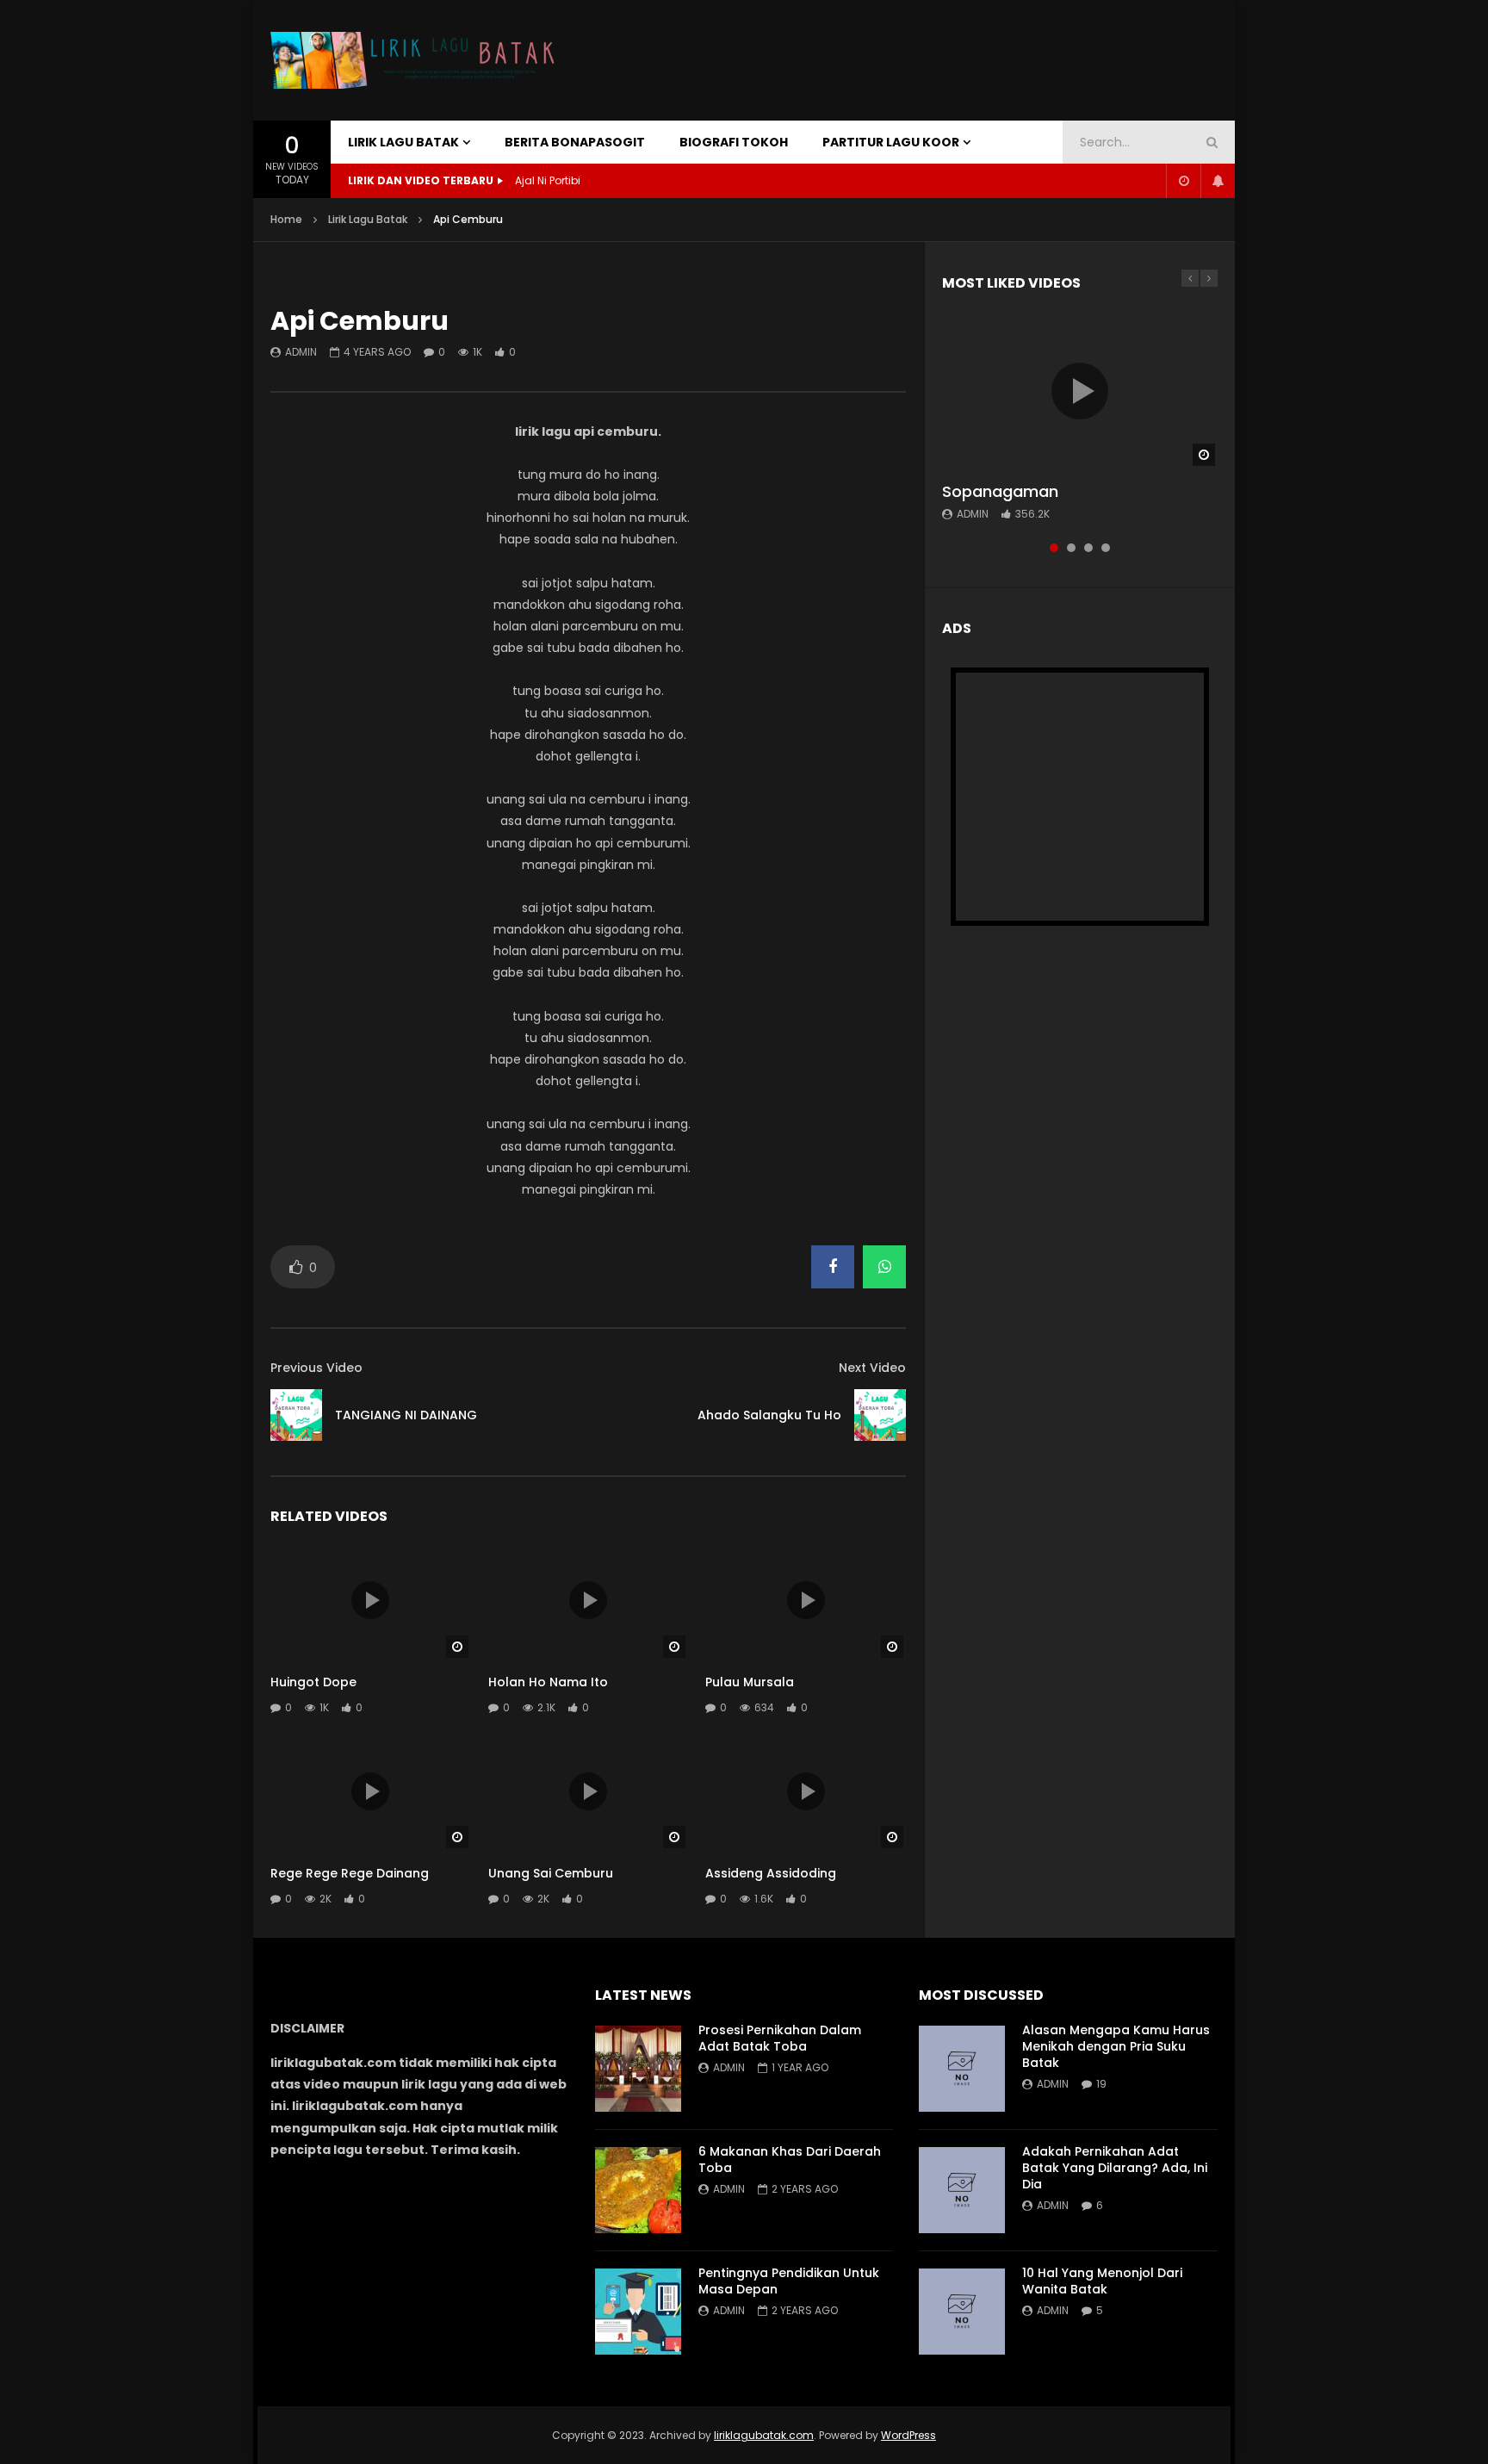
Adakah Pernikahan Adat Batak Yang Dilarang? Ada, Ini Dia (1115, 2168)
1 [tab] (1054, 548)
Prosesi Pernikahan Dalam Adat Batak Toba (780, 2038)
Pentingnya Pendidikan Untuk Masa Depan (789, 2281)
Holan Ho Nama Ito (548, 1682)
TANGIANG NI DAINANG (406, 1415)
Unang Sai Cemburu (551, 1873)
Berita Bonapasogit (575, 142)
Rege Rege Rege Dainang (350, 1873)
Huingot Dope (313, 1682)
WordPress (908, 2435)
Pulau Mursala (750, 1682)
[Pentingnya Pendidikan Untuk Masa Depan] (638, 2312)
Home (286, 219)
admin (301, 352)
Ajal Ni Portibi (548, 180)
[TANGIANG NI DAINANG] (296, 1415)
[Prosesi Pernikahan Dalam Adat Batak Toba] (638, 2069)
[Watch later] (1183, 181)
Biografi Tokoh (734, 142)
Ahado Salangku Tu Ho (769, 1415)
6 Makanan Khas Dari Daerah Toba (790, 2160)
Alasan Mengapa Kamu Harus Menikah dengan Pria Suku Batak (1116, 2046)
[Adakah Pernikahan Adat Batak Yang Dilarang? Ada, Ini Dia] (962, 2190)
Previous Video (316, 1368)
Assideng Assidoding (771, 1873)
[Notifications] (1218, 181)
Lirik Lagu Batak (403, 142)
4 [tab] (1106, 548)
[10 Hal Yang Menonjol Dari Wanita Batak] (962, 2312)
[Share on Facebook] (833, 1267)
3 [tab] (1088, 548)
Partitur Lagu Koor (891, 142)
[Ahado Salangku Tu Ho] (880, 1415)
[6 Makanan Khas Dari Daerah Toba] (638, 2190)
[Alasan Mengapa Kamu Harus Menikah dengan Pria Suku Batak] (962, 2069)
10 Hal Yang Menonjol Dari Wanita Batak (1102, 2281)
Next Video (872, 1368)
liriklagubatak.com (764, 2435)
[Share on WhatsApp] (884, 1267)
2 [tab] (1071, 548)
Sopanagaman (1000, 491)
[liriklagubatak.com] (417, 61)
